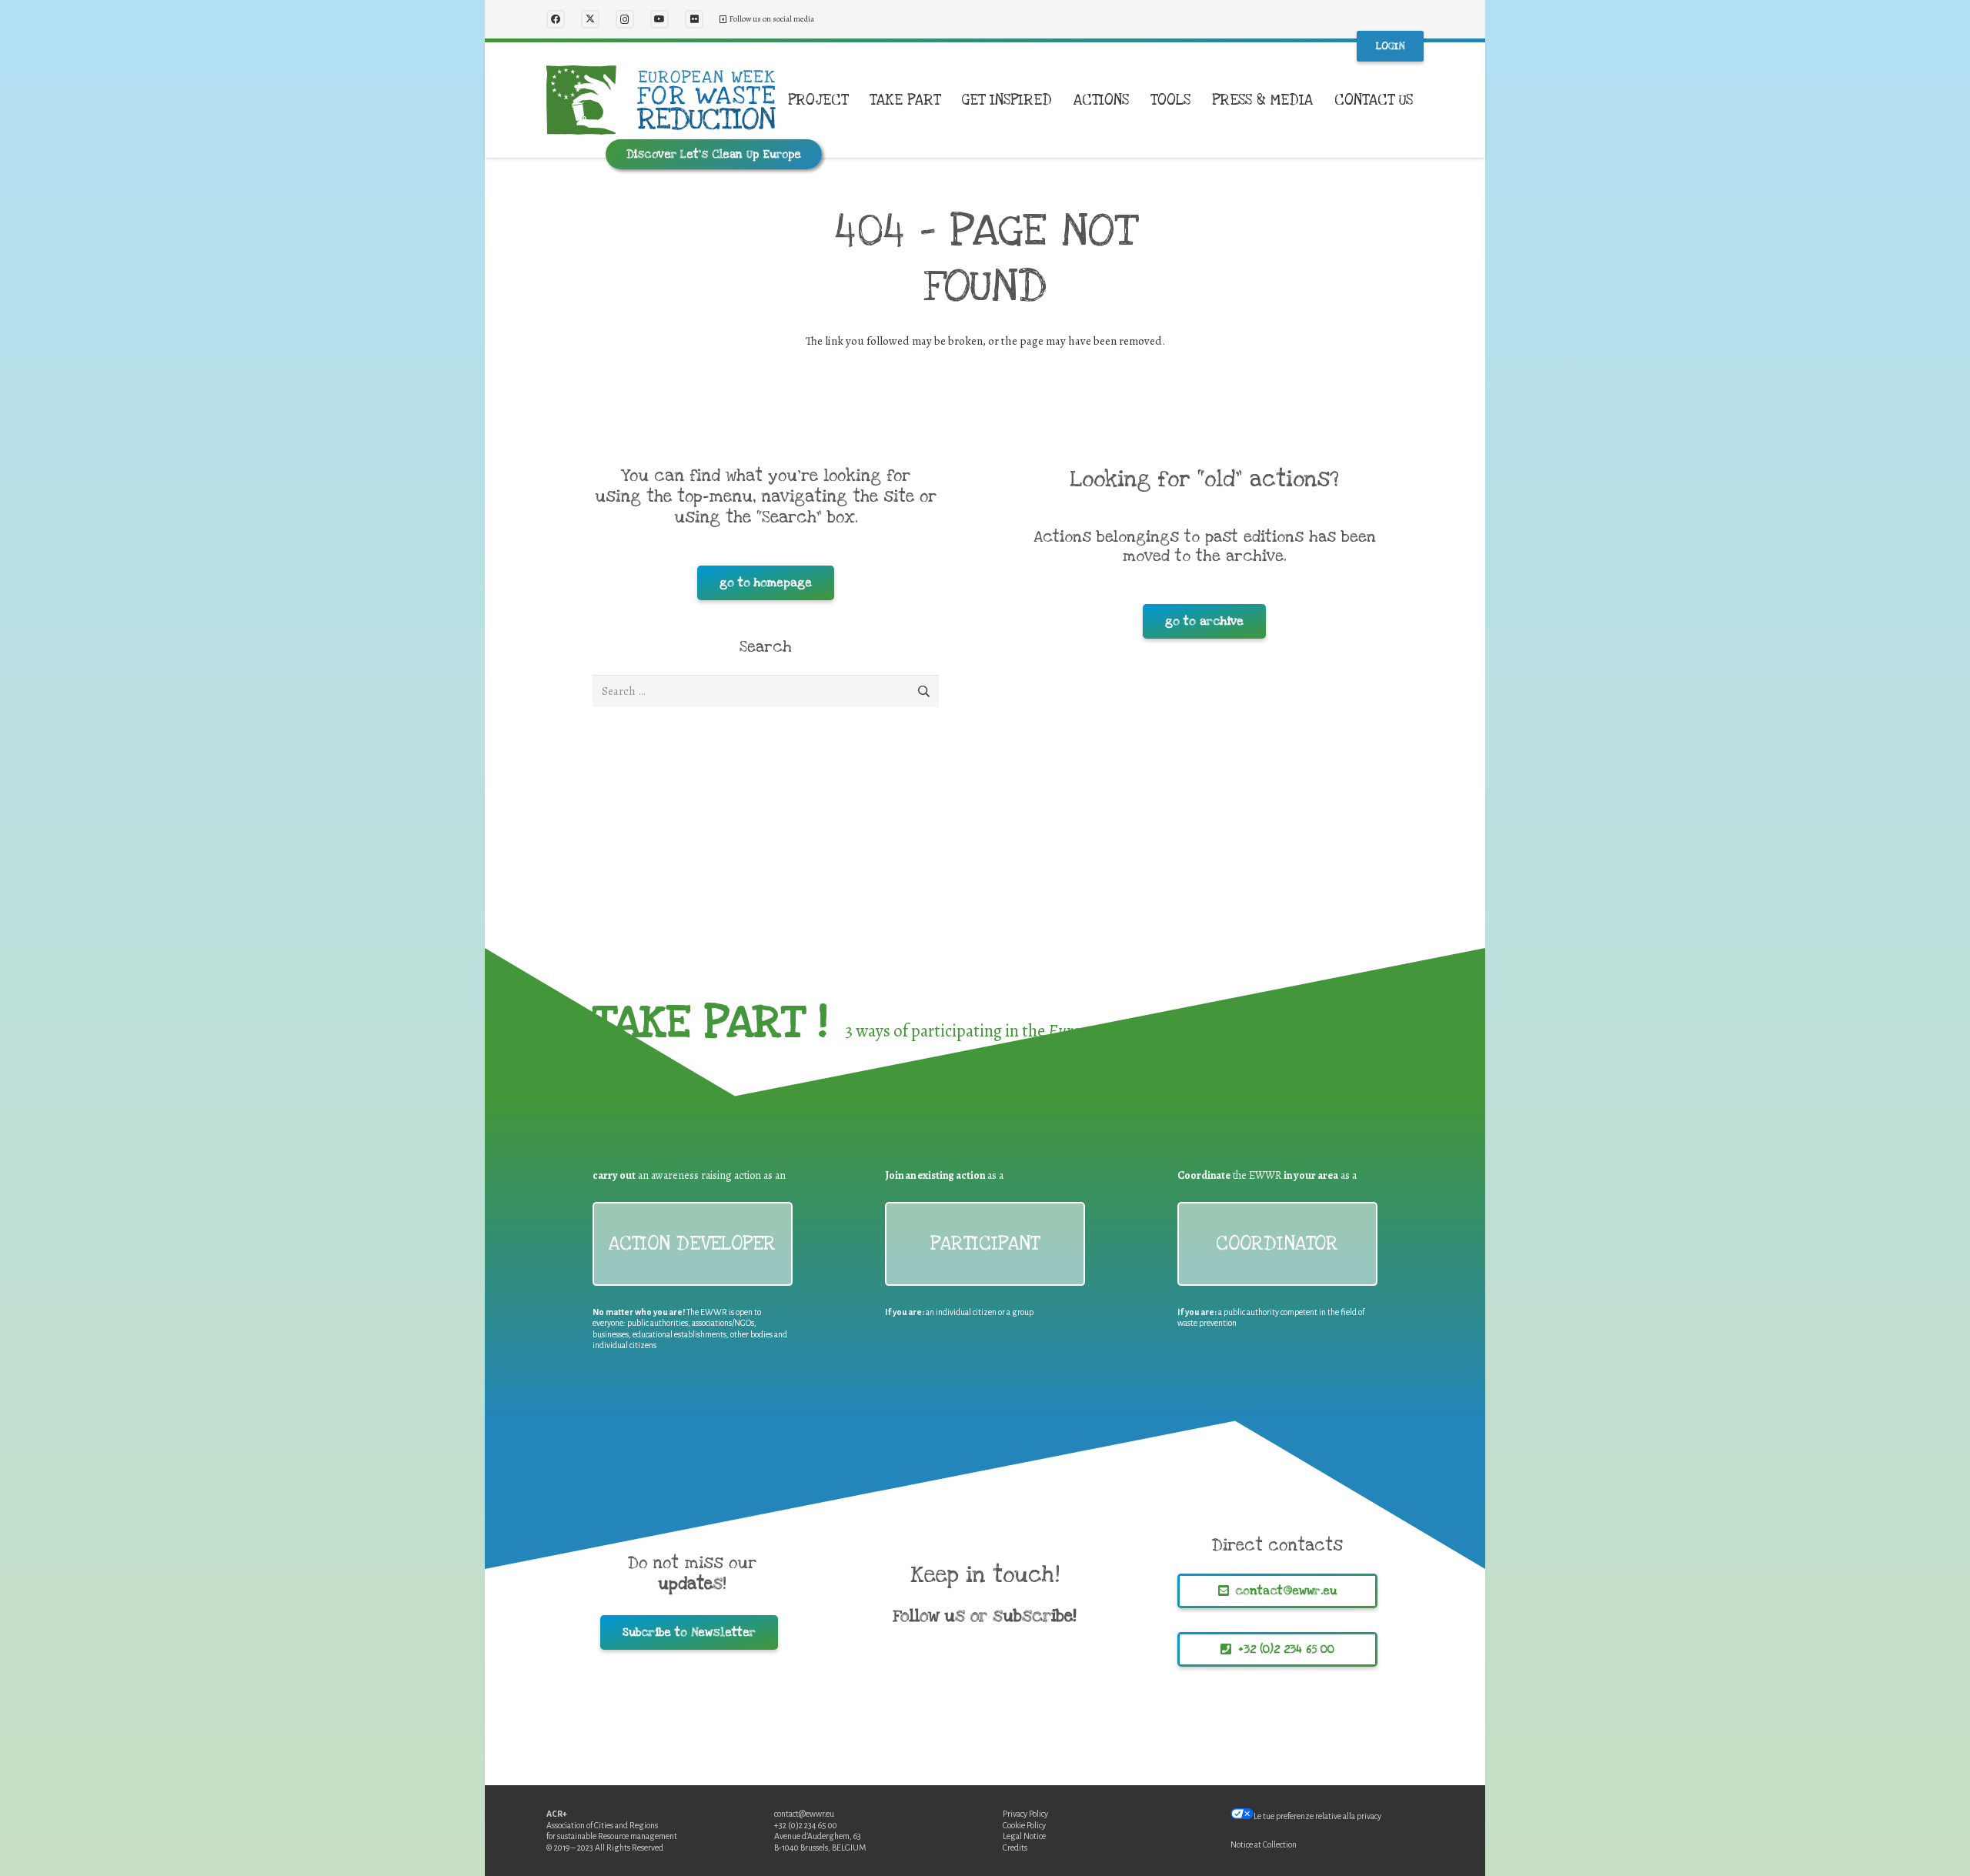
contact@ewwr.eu (804, 1814)
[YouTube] (659, 19)
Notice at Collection (1264, 1844)
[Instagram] (625, 19)
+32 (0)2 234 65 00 (806, 1825)
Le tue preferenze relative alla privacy (1317, 1816)
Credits (1015, 1848)
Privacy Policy (1025, 1814)
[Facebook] (556, 19)
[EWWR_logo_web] (661, 100)
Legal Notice (1024, 1836)
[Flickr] (694, 19)
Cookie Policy (1024, 1825)
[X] (590, 19)
